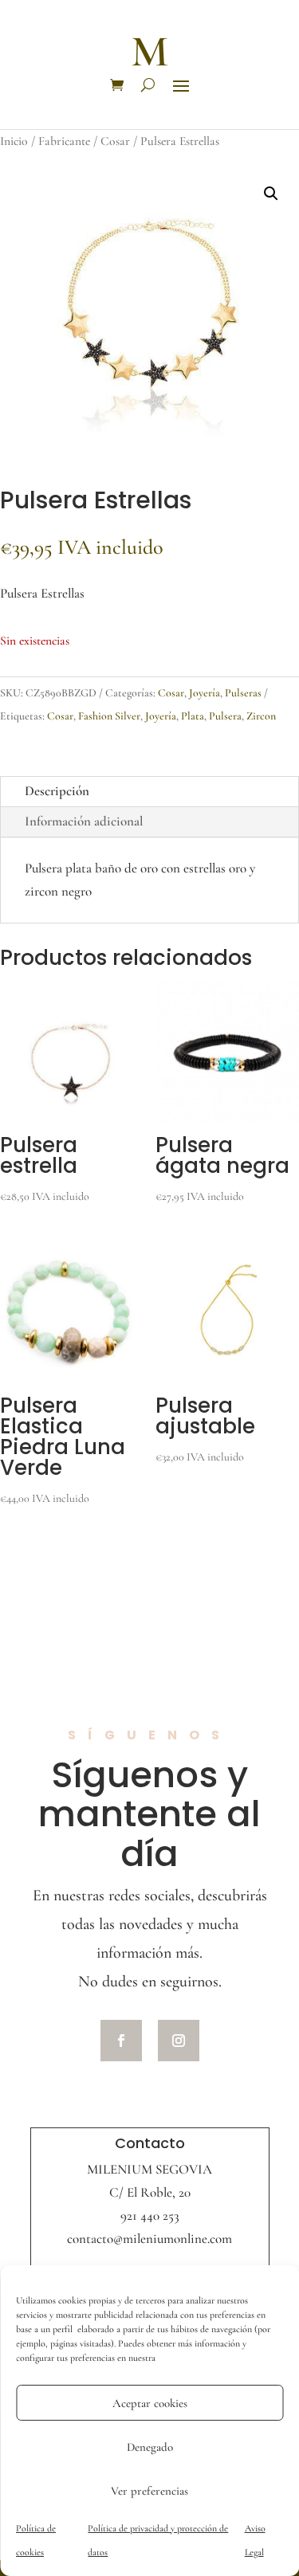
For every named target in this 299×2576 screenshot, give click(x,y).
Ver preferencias (149, 2491)
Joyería (205, 693)
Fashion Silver (109, 716)
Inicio (14, 141)
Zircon (261, 716)
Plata (193, 716)
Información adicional (84, 821)
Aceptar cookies (150, 2403)
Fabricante (64, 141)
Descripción (57, 791)
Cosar (115, 141)
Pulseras (243, 693)
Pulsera (225, 716)
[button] (271, 194)
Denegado (150, 2447)
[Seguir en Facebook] (121, 2041)
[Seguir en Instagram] (179, 2041)
